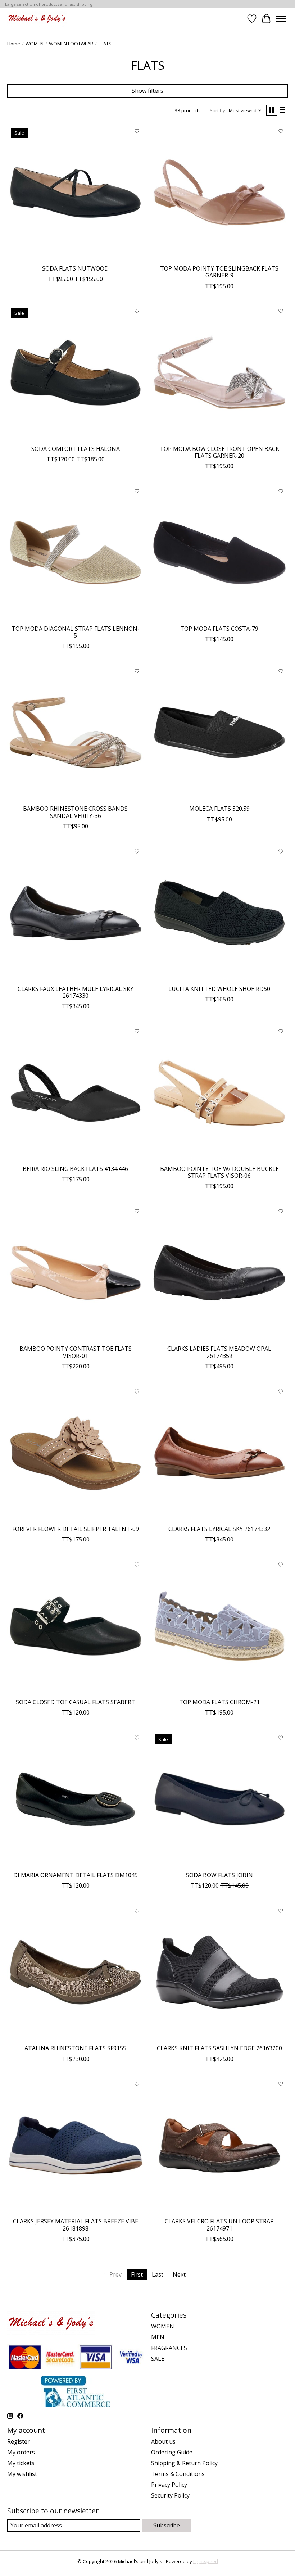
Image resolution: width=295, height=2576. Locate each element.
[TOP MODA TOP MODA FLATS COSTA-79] (219, 553)
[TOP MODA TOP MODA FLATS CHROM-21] (219, 1626)
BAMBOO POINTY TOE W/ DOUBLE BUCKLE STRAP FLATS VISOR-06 (219, 1172)
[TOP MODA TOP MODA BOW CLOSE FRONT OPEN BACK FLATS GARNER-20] (219, 373)
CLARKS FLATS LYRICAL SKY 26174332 (219, 1529)
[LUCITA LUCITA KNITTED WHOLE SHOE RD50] (219, 913)
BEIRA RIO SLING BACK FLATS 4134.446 (75, 1169)
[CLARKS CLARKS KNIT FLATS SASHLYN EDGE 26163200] (219, 1972)
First (137, 2274)
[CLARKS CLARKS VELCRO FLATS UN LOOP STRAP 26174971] (219, 2146)
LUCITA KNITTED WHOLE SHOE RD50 (219, 989)
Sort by (217, 110)
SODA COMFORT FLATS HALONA (76, 449)
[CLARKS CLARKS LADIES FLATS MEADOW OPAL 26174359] (219, 1273)
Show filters (147, 91)
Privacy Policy (169, 2485)
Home (14, 44)
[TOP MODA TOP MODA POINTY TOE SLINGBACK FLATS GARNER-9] (219, 193)
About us (163, 2441)
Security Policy (170, 2495)
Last (158, 2274)
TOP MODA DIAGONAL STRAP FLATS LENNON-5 (76, 632)
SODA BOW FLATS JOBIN (219, 1875)
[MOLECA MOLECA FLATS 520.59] (219, 733)
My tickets (21, 2463)
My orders (21, 2452)
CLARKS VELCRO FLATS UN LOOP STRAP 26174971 (219, 2225)
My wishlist (22, 2474)
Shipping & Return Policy (184, 2463)
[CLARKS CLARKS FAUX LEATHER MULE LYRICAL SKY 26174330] (76, 913)
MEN (158, 2337)
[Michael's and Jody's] (37, 19)
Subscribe (167, 2525)
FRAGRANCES (169, 2348)
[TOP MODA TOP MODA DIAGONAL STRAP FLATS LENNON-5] (76, 553)
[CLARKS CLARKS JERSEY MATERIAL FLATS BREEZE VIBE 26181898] (76, 2146)
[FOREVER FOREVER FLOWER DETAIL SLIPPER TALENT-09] (76, 1453)
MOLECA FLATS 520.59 (219, 809)
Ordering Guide (172, 2452)
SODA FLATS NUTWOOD (75, 268)
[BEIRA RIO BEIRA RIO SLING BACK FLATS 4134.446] (76, 1093)
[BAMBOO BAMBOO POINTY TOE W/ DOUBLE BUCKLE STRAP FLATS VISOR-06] (219, 1093)
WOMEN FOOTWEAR (71, 44)
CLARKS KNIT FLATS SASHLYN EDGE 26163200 (219, 2048)
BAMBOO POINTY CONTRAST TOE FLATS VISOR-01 (76, 1352)
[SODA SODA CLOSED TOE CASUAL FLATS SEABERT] (76, 1626)
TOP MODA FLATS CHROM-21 (219, 1702)
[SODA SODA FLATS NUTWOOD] (76, 193)
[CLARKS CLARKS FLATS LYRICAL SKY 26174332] (219, 1453)
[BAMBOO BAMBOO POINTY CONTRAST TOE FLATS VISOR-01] (76, 1273)
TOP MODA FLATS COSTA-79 (219, 629)
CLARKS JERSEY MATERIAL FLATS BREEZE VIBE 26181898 (76, 2225)
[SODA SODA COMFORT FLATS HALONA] (76, 373)
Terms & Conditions (178, 2474)
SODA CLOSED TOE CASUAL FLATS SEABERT (76, 1702)
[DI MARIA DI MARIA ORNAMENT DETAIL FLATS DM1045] (76, 1799)
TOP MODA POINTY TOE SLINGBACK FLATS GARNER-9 (219, 272)
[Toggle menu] (281, 19)
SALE (158, 2359)
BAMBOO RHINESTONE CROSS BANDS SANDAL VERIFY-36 (75, 812)
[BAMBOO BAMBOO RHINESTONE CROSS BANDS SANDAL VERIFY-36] (76, 733)
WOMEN (35, 44)
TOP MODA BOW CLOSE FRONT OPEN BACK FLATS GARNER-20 (219, 452)
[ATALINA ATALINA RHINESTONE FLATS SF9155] (76, 1972)
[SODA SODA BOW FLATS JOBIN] (219, 1799)
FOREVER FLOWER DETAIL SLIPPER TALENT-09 (76, 1529)
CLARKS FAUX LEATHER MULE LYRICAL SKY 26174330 (76, 992)
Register (19, 2441)
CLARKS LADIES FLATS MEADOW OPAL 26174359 (219, 1352)
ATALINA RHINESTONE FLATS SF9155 (75, 2048)
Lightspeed (206, 2561)
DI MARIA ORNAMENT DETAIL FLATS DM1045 (76, 1875)
